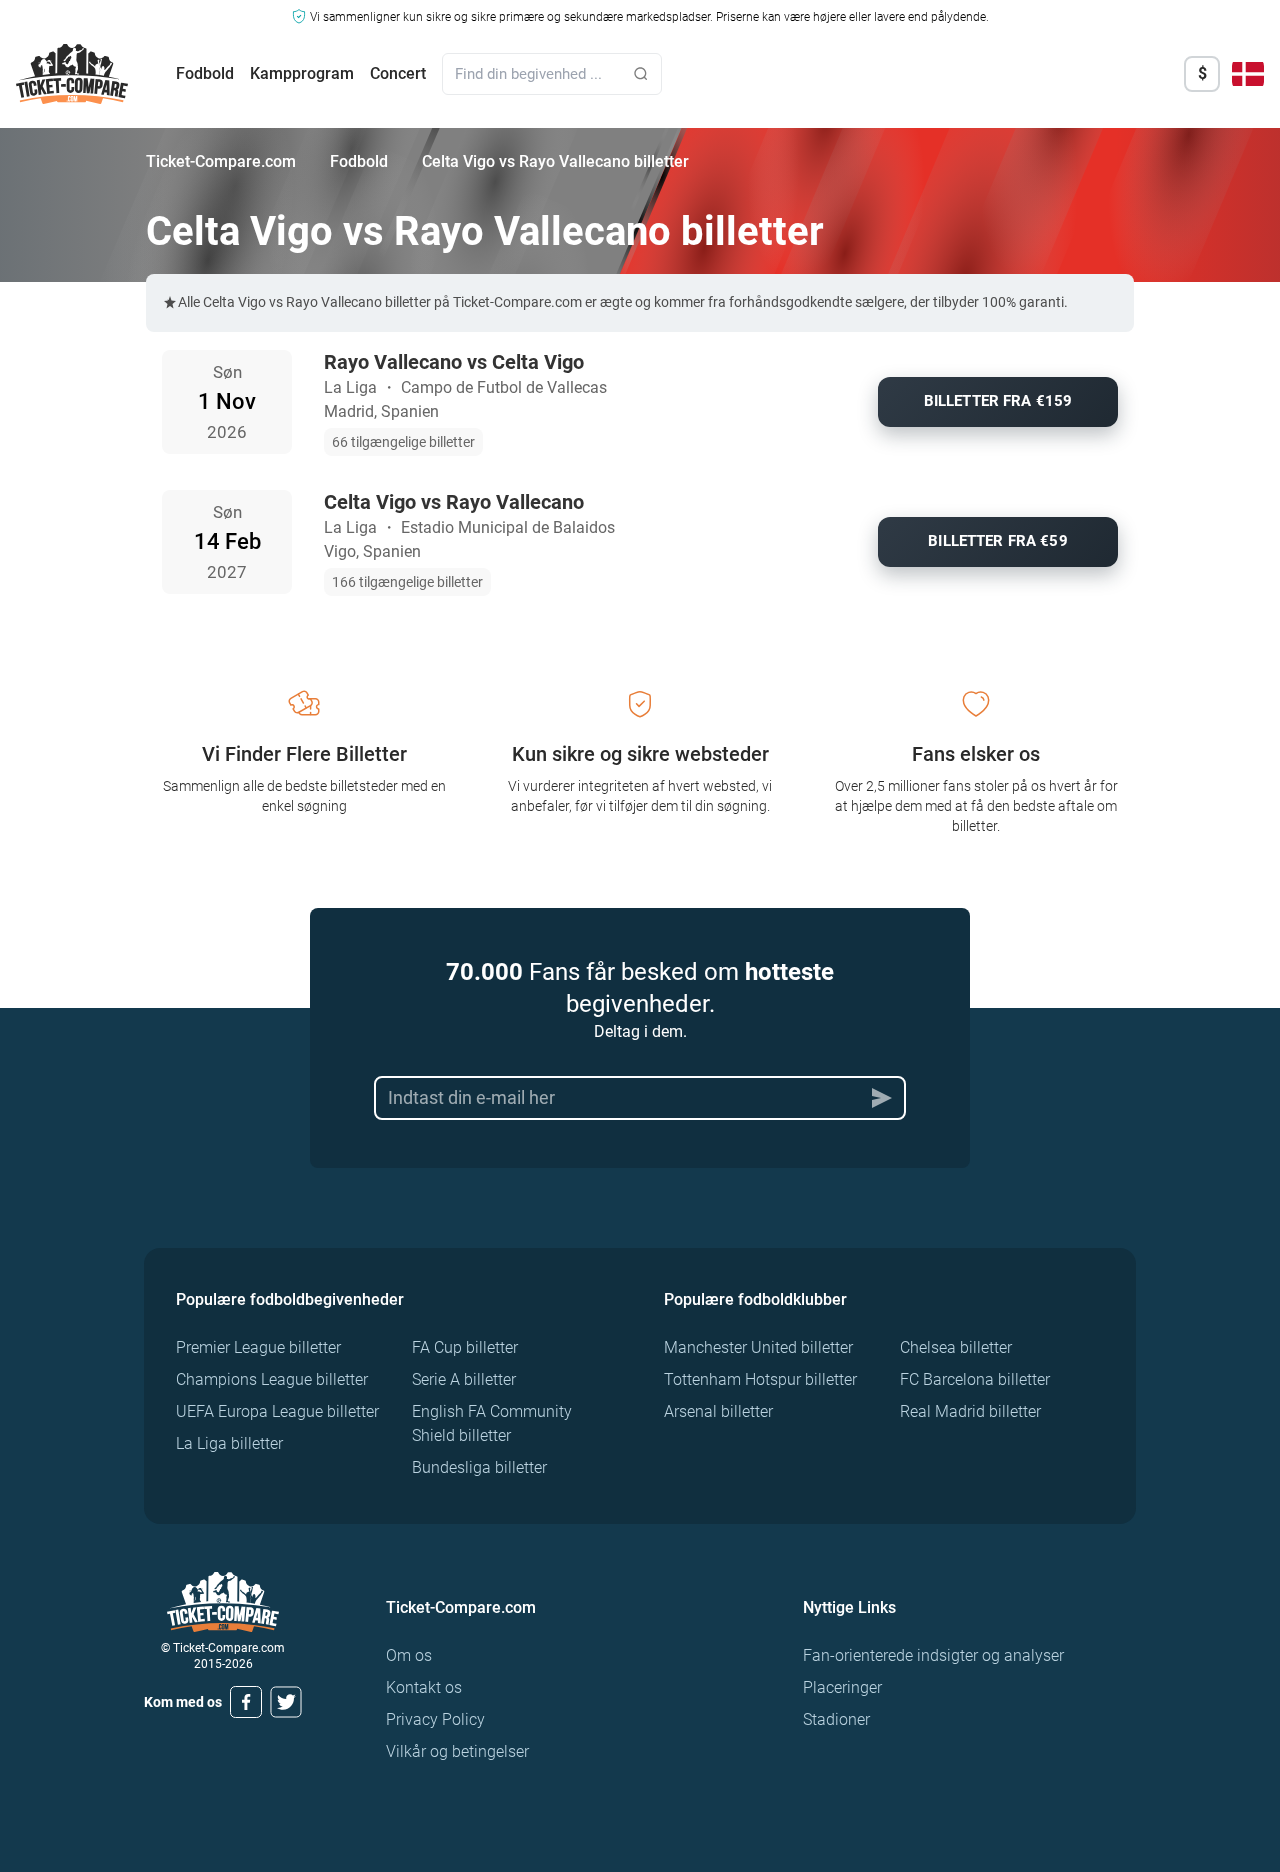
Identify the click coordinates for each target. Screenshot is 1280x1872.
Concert (398, 73)
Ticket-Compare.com (221, 161)
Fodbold (205, 73)
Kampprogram (302, 73)
